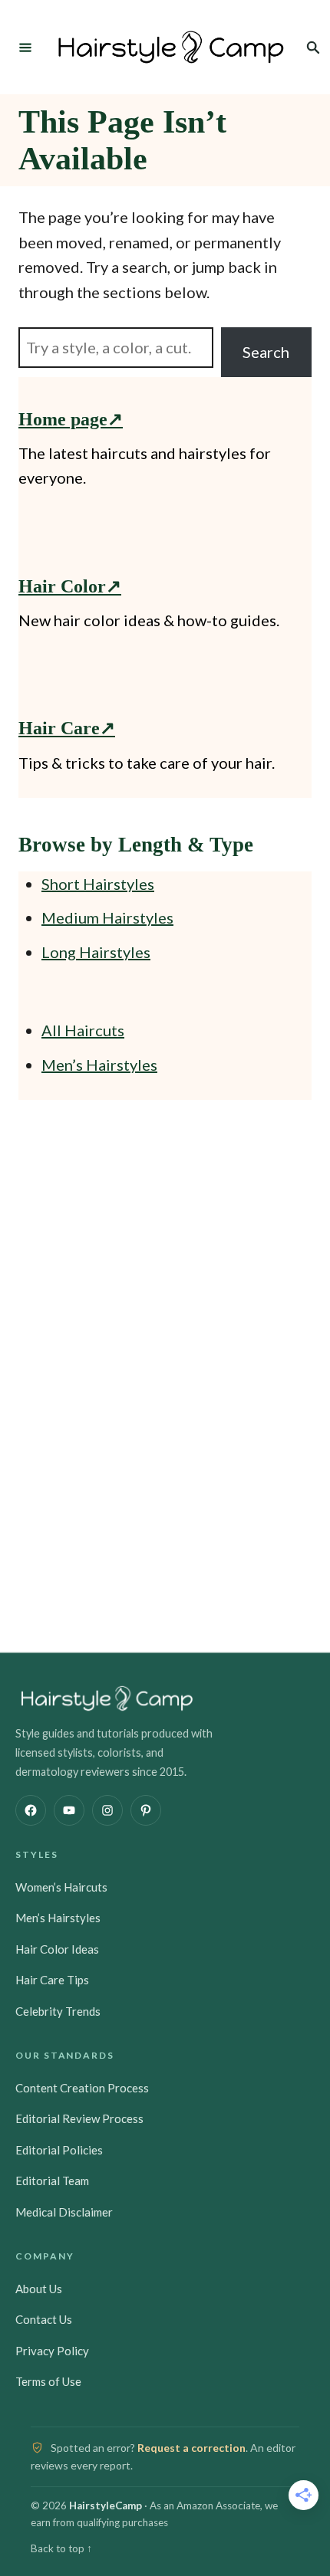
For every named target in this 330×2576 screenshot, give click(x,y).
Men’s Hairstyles (99, 1065)
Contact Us (44, 2319)
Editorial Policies (59, 2150)
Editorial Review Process (79, 2118)
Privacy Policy (52, 2351)
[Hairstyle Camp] (171, 47)
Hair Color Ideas (57, 1949)
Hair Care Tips (52, 1980)
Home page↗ (71, 419)
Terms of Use (48, 2381)
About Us (39, 2289)
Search (266, 352)
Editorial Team (52, 2181)
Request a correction (191, 2448)
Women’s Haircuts (61, 1887)
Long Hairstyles (96, 952)
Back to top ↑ (61, 2548)
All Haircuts (83, 1030)
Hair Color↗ (70, 586)
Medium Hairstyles (107, 917)
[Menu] (25, 47)
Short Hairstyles (98, 884)
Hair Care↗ (67, 728)
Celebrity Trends (58, 2011)
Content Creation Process (82, 2088)
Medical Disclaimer (64, 2212)
